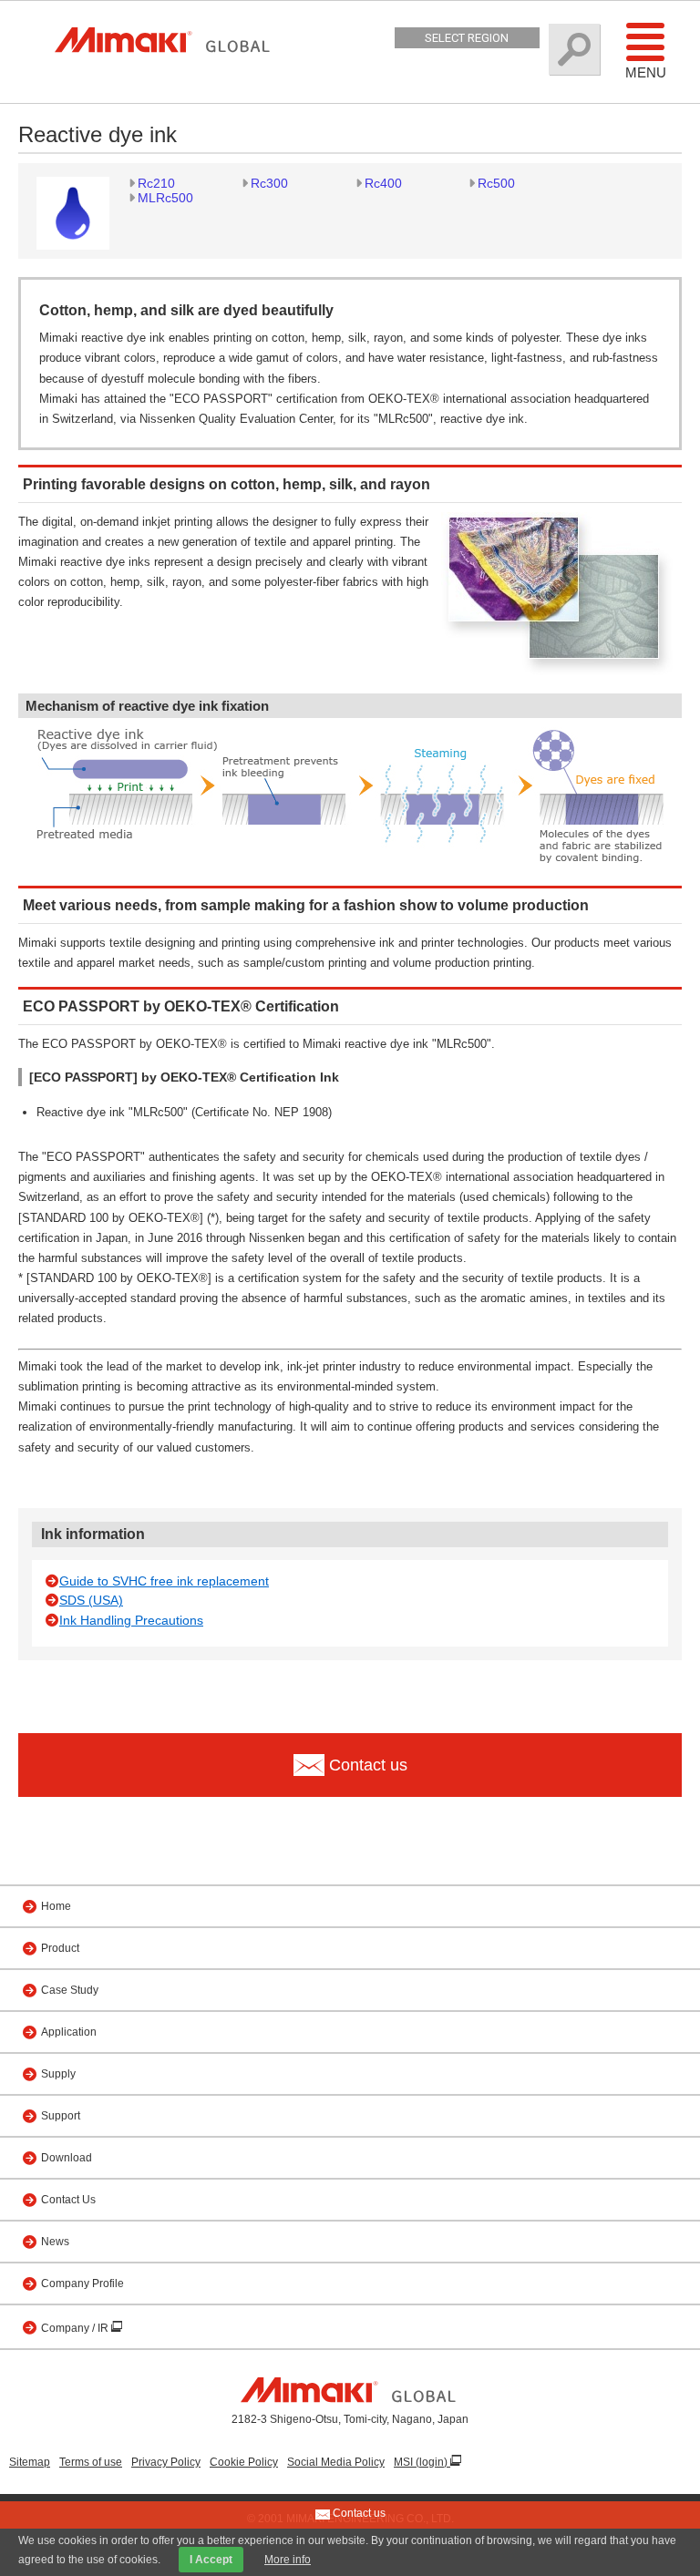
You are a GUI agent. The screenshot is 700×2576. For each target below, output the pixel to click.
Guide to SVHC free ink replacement (164, 1581)
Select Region (467, 38)
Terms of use (91, 2462)
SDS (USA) (91, 1600)
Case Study (70, 1990)
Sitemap (30, 2462)
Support (61, 2116)
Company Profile (82, 2284)
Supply (58, 2074)
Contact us (358, 2513)
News (55, 2242)
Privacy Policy (166, 2462)
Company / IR (76, 2328)
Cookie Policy (244, 2462)
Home (56, 1906)
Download (67, 2158)
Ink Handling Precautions (131, 1620)
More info (288, 2560)
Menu (646, 72)
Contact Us (68, 2200)
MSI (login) (422, 2462)
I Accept (211, 2560)
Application (69, 2032)
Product (60, 1948)
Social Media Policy (336, 2462)
